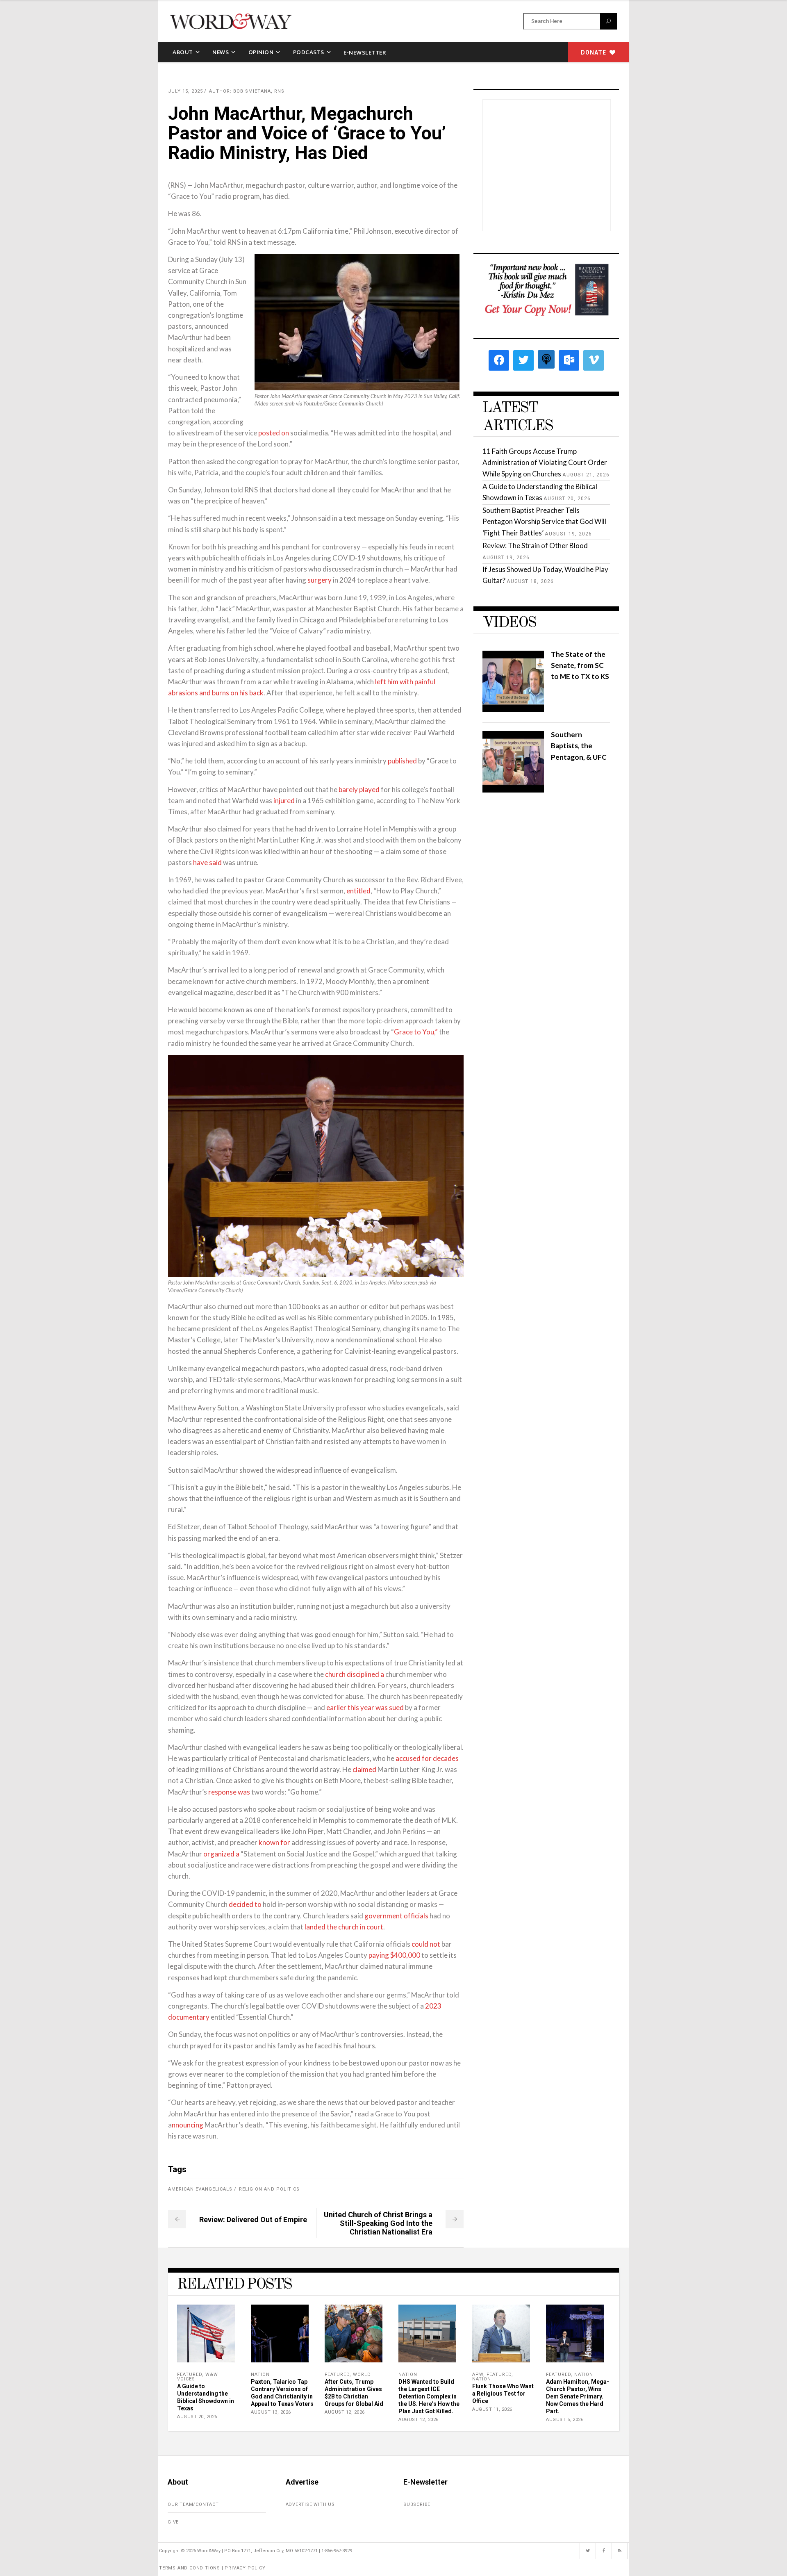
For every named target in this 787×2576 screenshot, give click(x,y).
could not (426, 1944)
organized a (221, 1854)
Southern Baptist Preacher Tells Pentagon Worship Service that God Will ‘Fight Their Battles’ (544, 521)
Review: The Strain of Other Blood (535, 545)
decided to (245, 1904)
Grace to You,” (416, 1032)
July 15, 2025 (185, 91)
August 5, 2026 (565, 2420)
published (402, 761)
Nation (260, 2374)
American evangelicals (200, 2189)
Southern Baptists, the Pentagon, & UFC (579, 746)
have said (207, 862)
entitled (358, 891)
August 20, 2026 (197, 2417)
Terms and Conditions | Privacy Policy (212, 2568)
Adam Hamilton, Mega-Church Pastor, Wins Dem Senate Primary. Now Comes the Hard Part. (578, 2396)
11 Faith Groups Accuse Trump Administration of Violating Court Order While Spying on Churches (545, 462)
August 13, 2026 (271, 2412)
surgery (320, 580)
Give (173, 2522)
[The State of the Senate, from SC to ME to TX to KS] (513, 709)
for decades (440, 1758)
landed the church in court (344, 1927)
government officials (396, 1916)
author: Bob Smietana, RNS (247, 91)
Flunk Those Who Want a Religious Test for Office (503, 2394)
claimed (364, 1769)
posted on (274, 433)
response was (229, 1792)
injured (284, 801)
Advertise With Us (310, 2504)
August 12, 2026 (345, 2412)
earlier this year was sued (365, 1707)
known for (274, 1842)
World (362, 2374)
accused (408, 1758)
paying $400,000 (394, 1955)
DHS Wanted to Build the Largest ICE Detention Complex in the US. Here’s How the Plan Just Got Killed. (429, 2396)
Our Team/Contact (193, 2504)
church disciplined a (355, 1674)
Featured (190, 2374)
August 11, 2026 (492, 2409)
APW (478, 2374)
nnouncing (188, 2125)
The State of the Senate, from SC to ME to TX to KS (580, 665)
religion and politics (269, 2189)
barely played (359, 789)
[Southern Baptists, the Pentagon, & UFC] (513, 790)
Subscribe (417, 2504)
